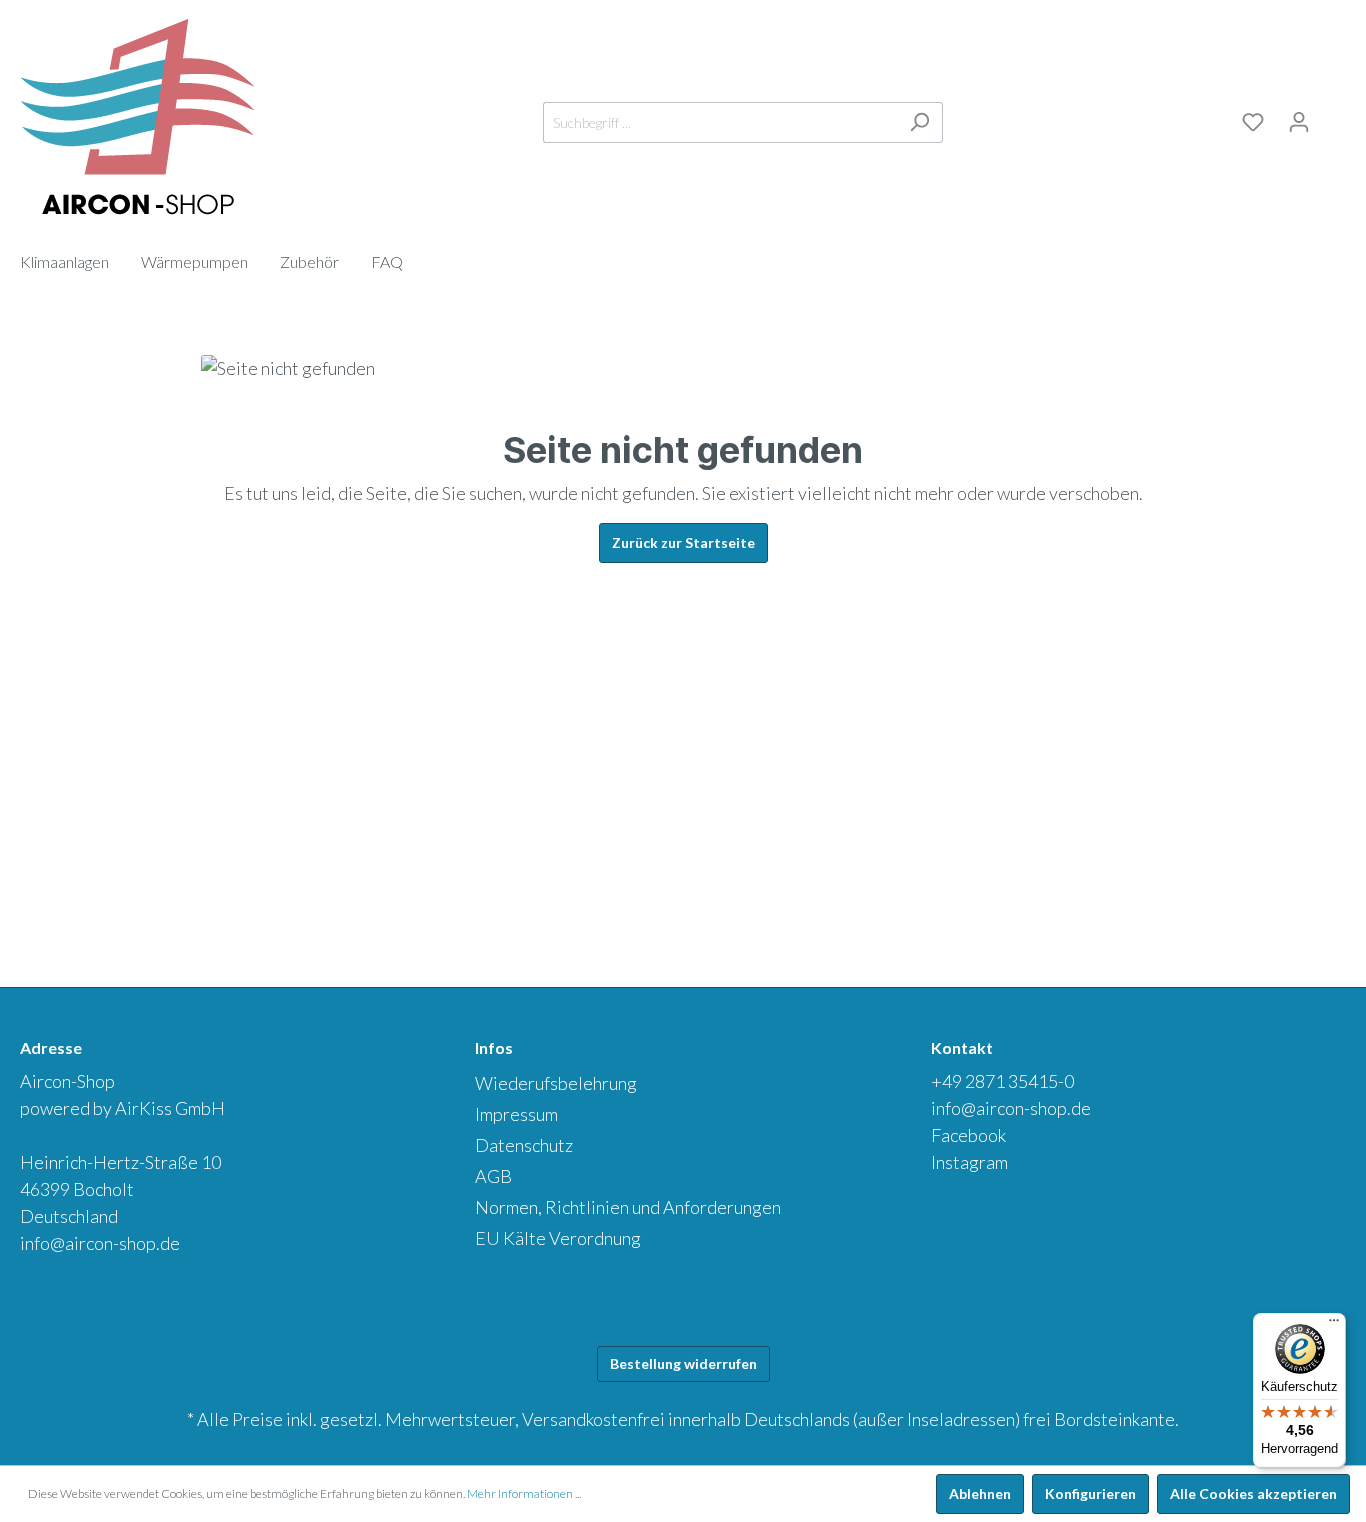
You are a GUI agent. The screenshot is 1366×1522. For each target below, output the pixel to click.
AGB (493, 1176)
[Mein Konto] (1299, 122)
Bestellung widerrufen (683, 1363)
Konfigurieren (1090, 1493)
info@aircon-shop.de (100, 1243)
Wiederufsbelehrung (556, 1083)
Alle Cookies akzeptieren (1253, 1493)
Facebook (968, 1135)
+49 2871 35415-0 (1002, 1081)
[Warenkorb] (1334, 119)
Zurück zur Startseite (683, 542)
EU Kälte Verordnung (558, 1238)
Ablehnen (980, 1493)
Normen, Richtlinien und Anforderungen (628, 1207)
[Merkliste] (1253, 122)
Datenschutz (524, 1145)
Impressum (516, 1114)
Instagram (969, 1162)
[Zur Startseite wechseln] (137, 118)
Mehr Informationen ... (524, 1493)
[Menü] (1334, 1325)
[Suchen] (919, 122)
